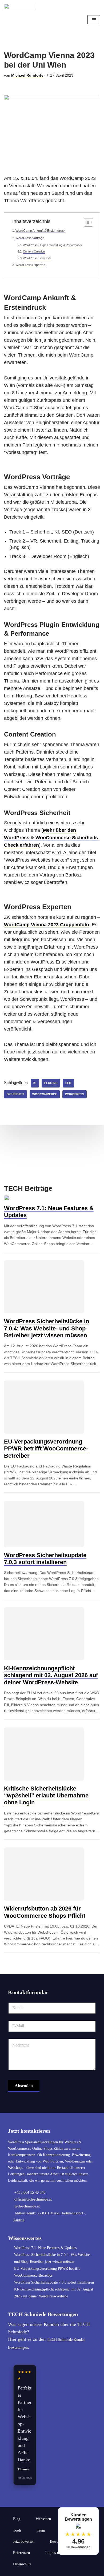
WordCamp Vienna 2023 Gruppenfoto (47, 925)
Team (41, 2530)
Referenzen (21, 2553)
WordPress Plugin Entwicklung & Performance (53, 245)
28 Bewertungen (78, 2547)
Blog (17, 2519)
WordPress (75, 1094)
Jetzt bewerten (24, 2542)
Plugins (51, 1083)
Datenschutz (22, 2564)
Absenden (24, 2086)
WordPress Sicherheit (37, 258)
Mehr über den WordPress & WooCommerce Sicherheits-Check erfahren (52, 838)
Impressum (54, 2553)
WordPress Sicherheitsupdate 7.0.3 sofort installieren (54, 2282)
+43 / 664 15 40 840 (30, 2192)
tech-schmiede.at (27, 2206)
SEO (68, 1083)
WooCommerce (45, 1094)
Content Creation (34, 251)
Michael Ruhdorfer (28, 75)
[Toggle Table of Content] (86, 222)
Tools (17, 2530)
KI (35, 1083)
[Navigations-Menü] (94, 20)
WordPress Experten (30, 265)
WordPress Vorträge (30, 238)
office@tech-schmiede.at (33, 2199)
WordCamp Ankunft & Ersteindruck (40, 231)
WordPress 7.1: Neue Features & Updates (45, 2248)
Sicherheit (15, 1094)
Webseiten (43, 2519)
